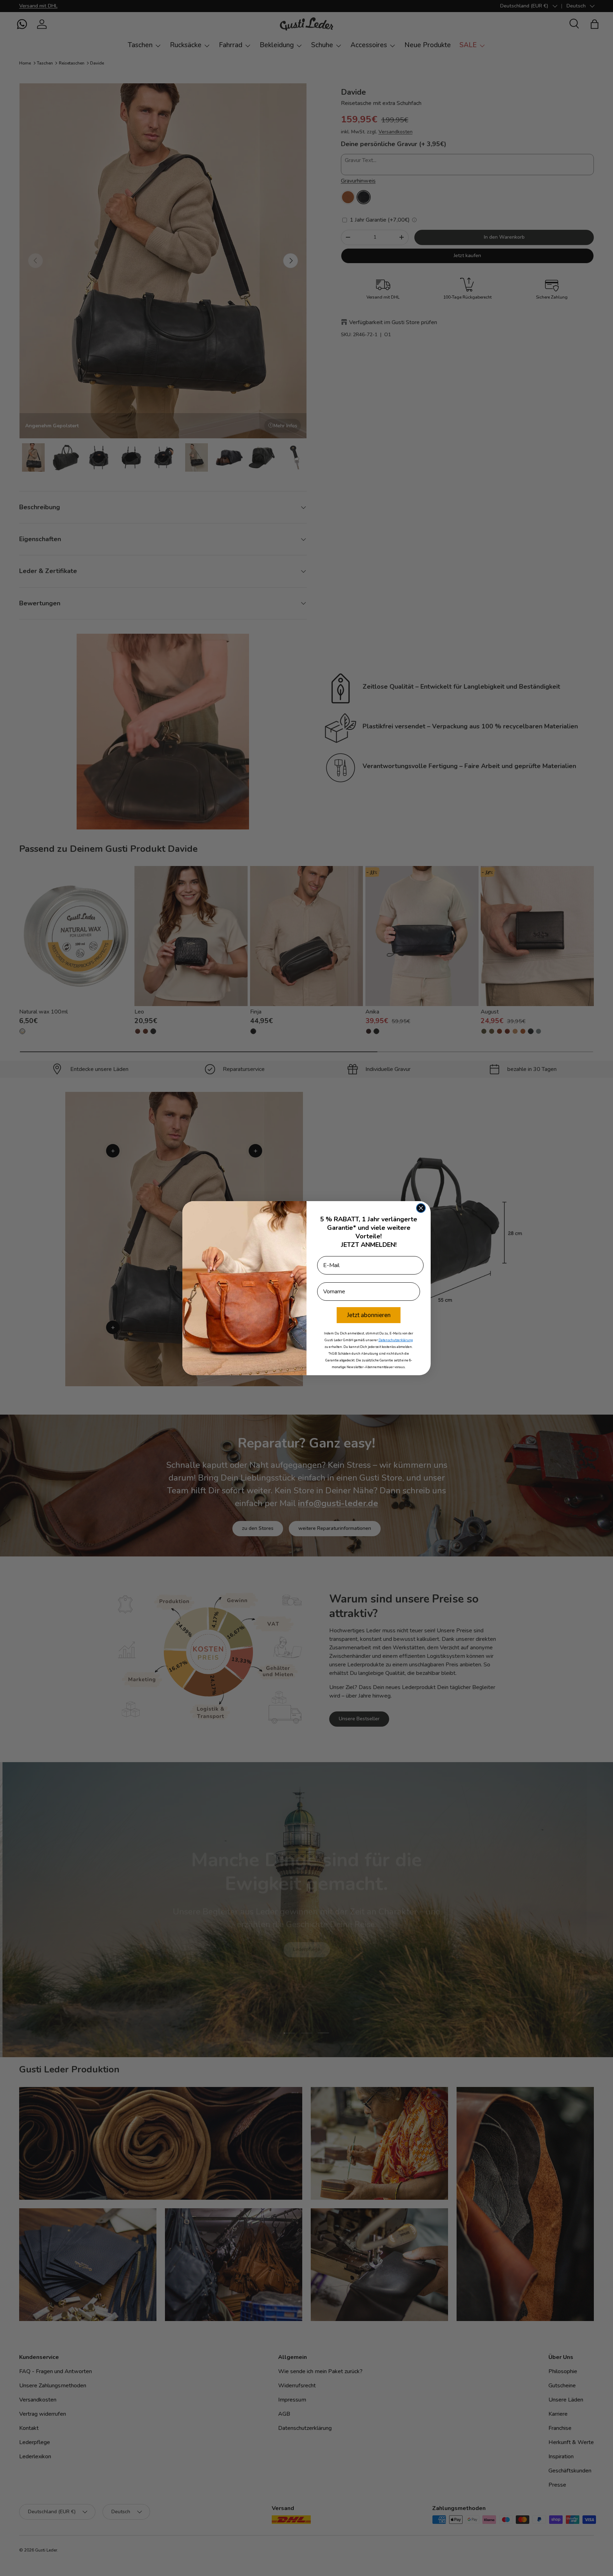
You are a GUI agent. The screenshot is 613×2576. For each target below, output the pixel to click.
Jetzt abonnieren (369, 1315)
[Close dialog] (421, 1208)
